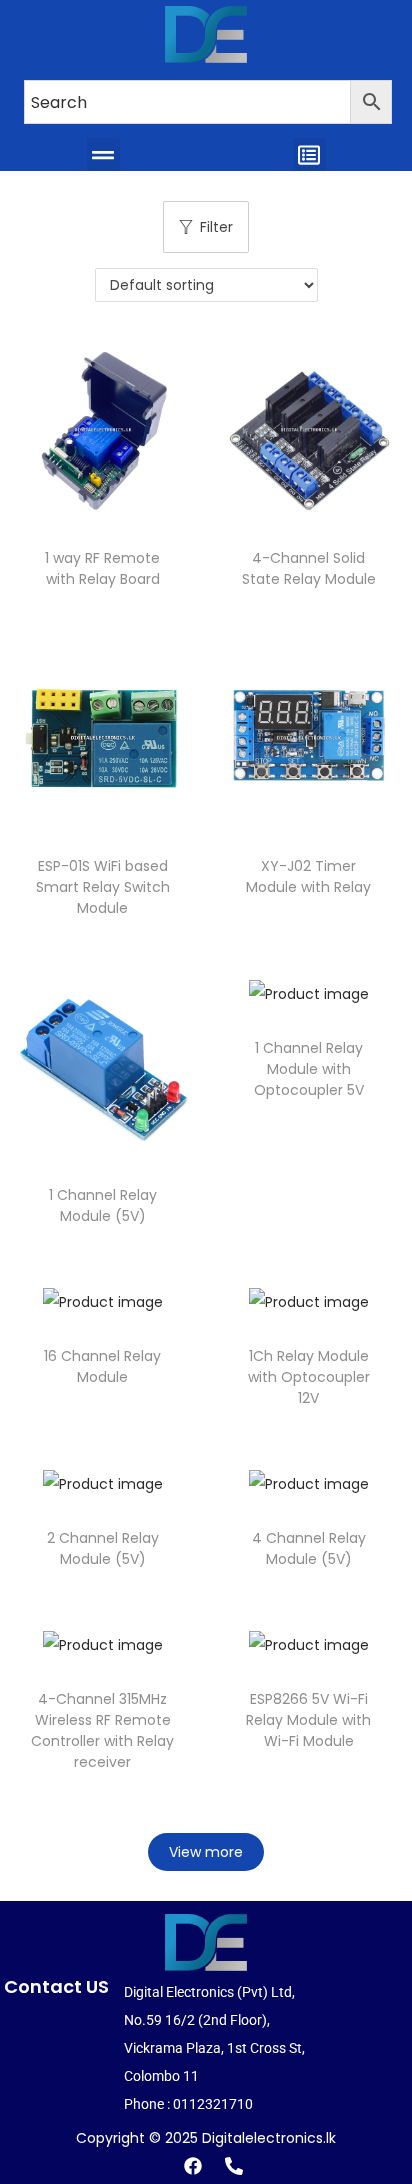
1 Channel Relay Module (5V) (103, 1205)
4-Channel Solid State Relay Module (309, 568)
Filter (216, 227)
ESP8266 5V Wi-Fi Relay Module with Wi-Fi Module (308, 1720)
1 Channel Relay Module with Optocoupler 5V (309, 1069)
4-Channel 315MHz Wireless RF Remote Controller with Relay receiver (102, 1730)
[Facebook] (193, 2166)
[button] (103, 154)
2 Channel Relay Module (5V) (103, 1548)
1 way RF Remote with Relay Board (102, 568)
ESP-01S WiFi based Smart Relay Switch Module (103, 887)
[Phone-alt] (234, 2166)
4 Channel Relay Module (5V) (309, 1548)
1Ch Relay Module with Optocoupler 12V (309, 1377)
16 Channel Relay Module (102, 1366)
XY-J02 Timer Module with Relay (308, 876)
